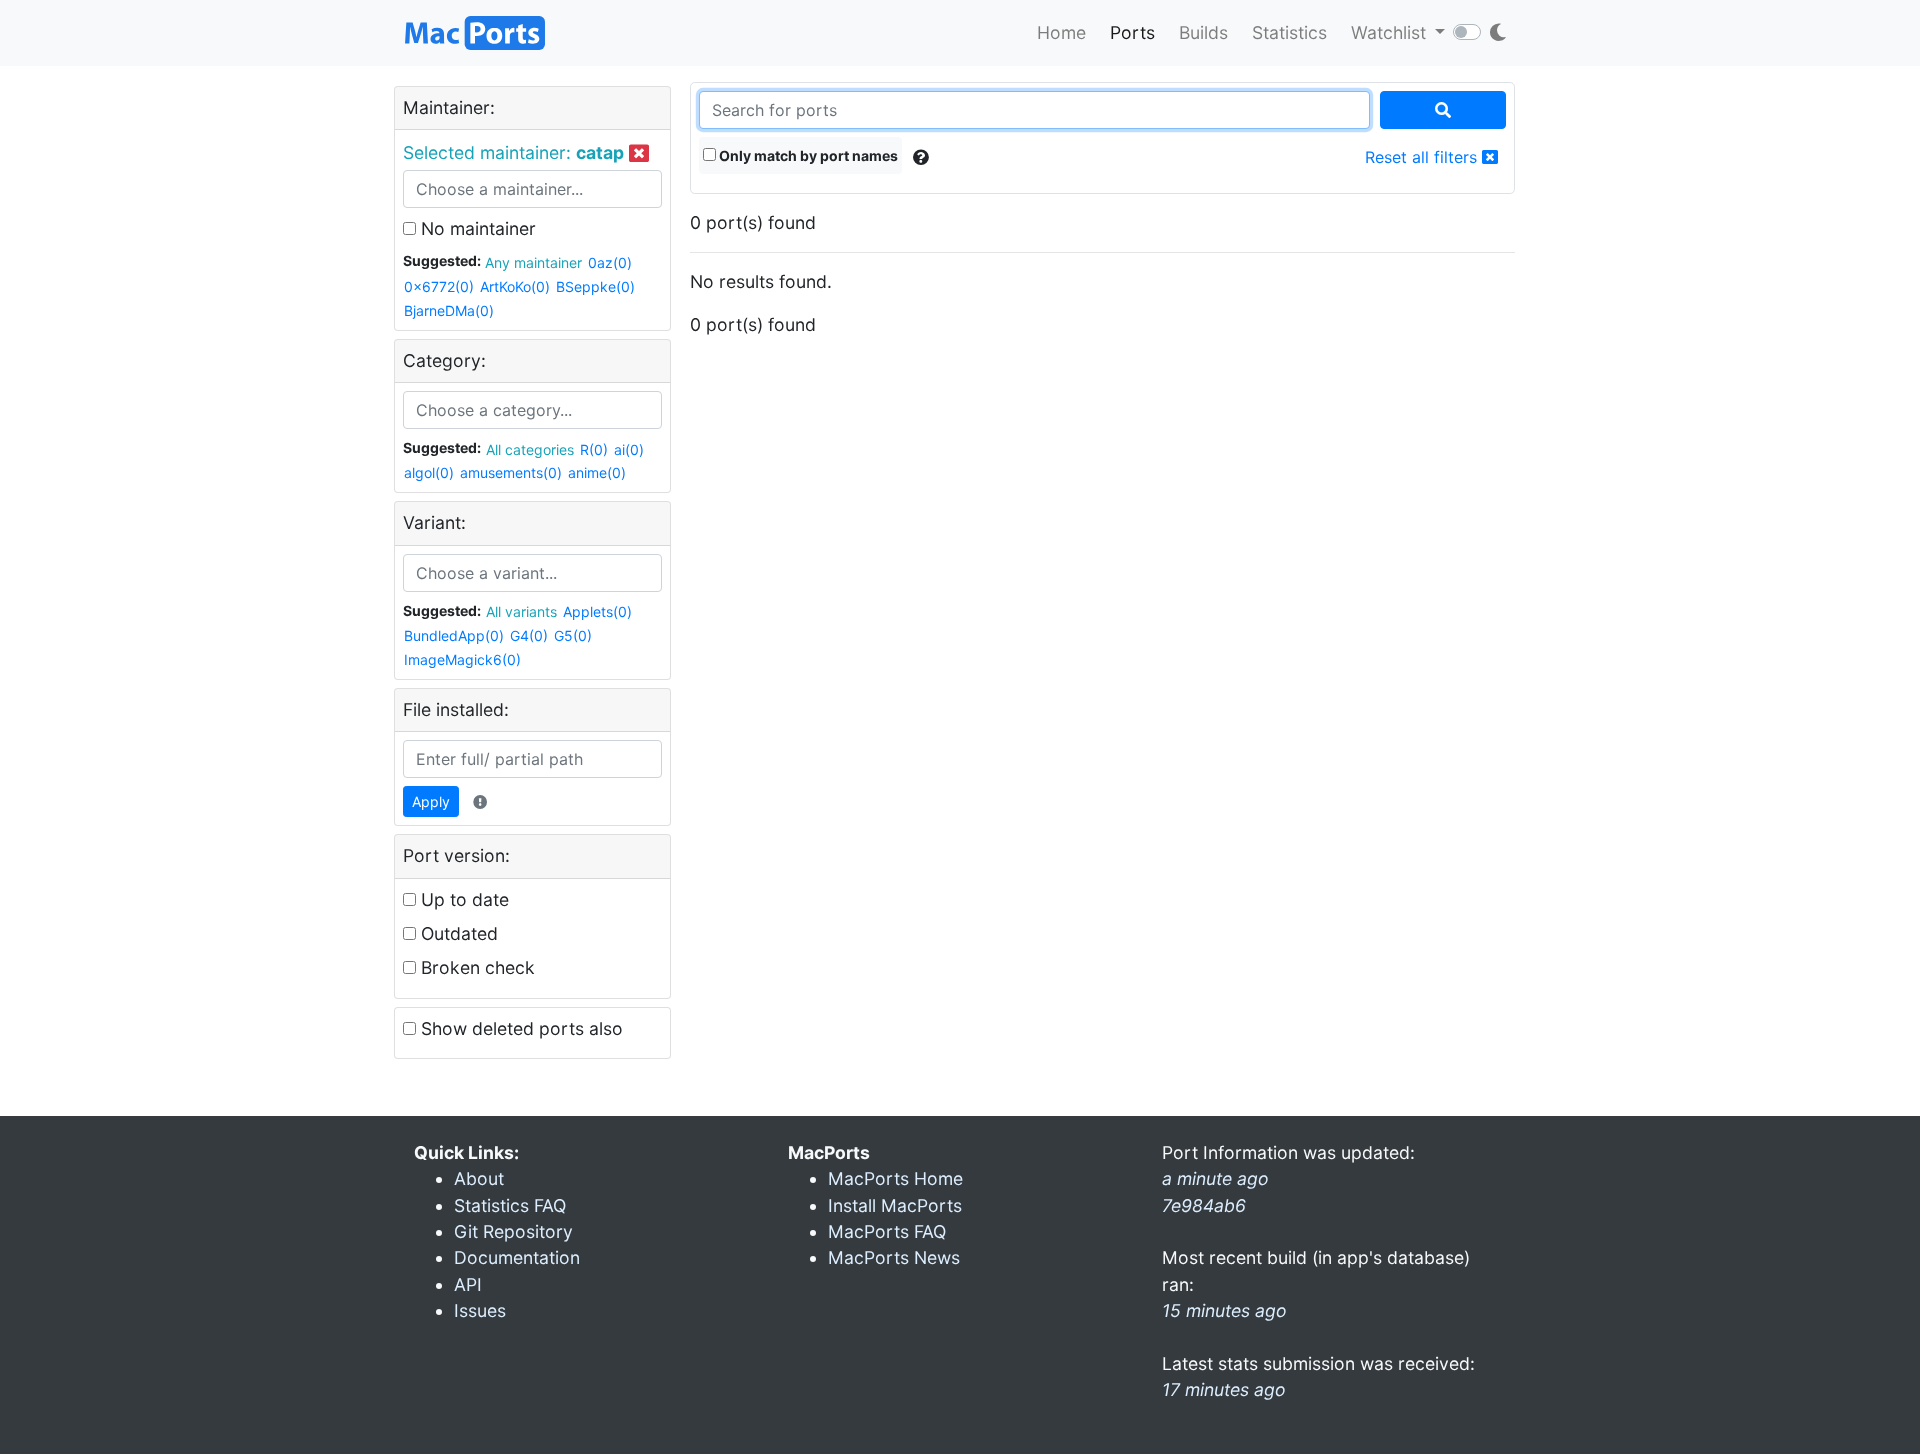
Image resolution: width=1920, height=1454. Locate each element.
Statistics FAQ (510, 1205)
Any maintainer (533, 262)
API (468, 1284)
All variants (521, 611)
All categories (530, 449)
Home (1061, 32)
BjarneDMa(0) (449, 310)
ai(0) (629, 449)
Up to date (462, 899)
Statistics (1289, 32)
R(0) (594, 449)
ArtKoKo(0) (515, 286)
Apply (431, 801)
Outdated (457, 933)
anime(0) (597, 472)
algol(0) (429, 472)
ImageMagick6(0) (462, 659)
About (479, 1178)
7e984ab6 (1204, 1205)
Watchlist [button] (1391, 32)
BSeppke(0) (595, 286)
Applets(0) (597, 611)
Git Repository (513, 1231)
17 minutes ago (1224, 1389)
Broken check (475, 967)
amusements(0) (511, 472)
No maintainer (476, 228)
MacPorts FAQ (887, 1231)
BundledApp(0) (454, 635)
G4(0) (529, 635)
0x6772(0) (439, 286)
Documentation (517, 1257)
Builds (1203, 32)
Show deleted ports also (519, 1028)
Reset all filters (1423, 157)
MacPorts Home (895, 1178)
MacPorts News (894, 1257)
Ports (1132, 32)
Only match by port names (807, 155)
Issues (480, 1310)
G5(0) (573, 635)
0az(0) (610, 262)
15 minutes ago (1224, 1310)
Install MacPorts (895, 1205)
